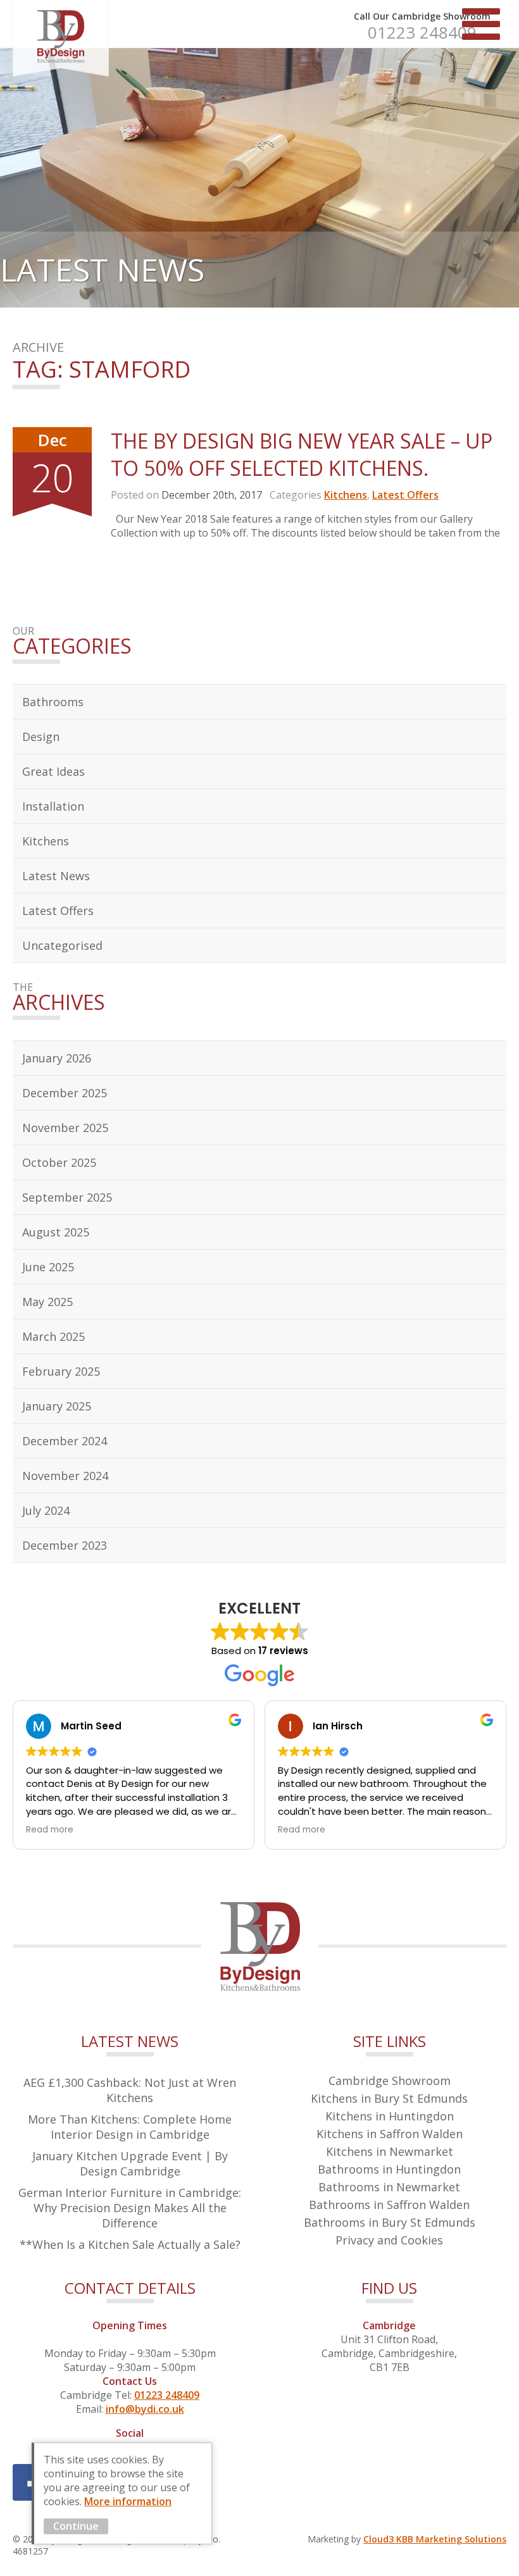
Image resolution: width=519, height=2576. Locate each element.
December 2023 (65, 1545)
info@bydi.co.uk (145, 2409)
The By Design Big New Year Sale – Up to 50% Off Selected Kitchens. (302, 454)
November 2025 (65, 1128)
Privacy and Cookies (389, 2240)
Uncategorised (62, 945)
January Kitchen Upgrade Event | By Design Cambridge (130, 2163)
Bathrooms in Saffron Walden (389, 2205)
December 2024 (65, 1441)
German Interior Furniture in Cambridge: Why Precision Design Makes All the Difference (130, 2208)
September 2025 (67, 1197)
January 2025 (57, 1406)
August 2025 (56, 1232)
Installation (53, 806)
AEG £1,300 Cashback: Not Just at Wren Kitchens (130, 2090)
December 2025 (65, 1093)
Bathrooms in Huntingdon (389, 2169)
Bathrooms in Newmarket (389, 2187)
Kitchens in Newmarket (390, 2151)
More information (128, 2501)
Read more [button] (50, 1830)
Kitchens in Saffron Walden (390, 2134)
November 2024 (65, 1476)
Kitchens (346, 495)
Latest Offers (405, 495)
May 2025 (47, 1302)
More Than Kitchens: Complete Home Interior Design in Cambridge (130, 2127)
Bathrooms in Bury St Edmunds (390, 2222)
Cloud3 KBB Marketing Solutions (435, 2539)
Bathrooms (53, 702)
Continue (76, 2526)
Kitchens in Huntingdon (390, 2116)
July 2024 (46, 1510)
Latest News (56, 876)
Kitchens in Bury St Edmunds (389, 2098)
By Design (61, 38)
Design (41, 737)
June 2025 (48, 1267)
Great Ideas (53, 771)
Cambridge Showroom (390, 2081)
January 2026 (57, 1058)
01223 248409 (422, 32)
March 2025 (53, 1336)
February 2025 (61, 1371)
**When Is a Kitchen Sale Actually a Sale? (130, 2244)
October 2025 (59, 1162)
